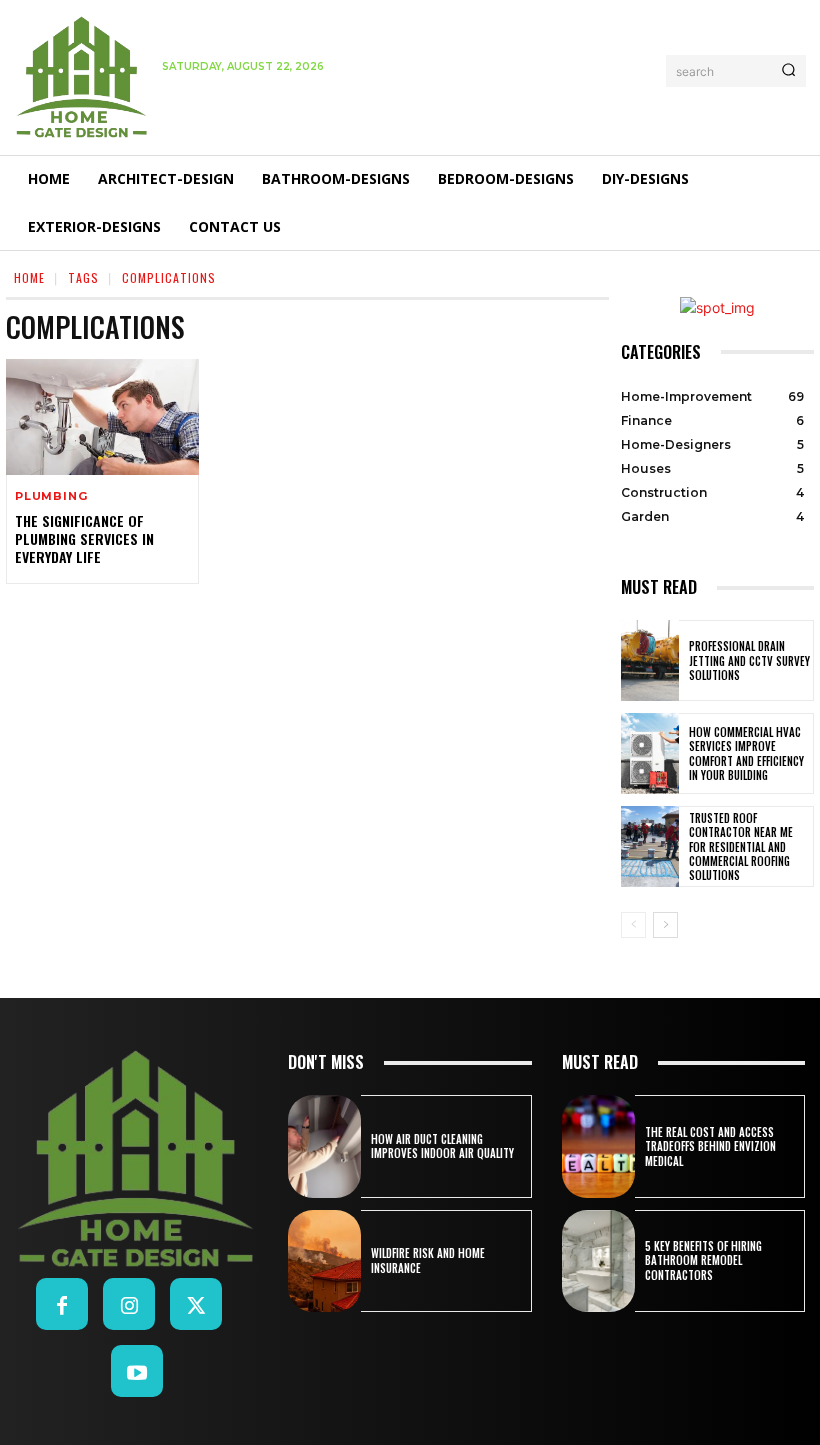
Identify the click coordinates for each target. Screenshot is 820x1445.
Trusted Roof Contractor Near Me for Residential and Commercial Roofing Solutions (741, 846)
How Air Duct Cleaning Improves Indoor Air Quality (442, 1146)
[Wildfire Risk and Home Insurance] (324, 1261)
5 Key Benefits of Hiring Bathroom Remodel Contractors (703, 1260)
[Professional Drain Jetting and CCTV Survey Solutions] (650, 660)
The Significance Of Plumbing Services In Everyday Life (84, 538)
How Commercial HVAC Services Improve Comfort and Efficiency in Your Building (746, 753)
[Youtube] (137, 1371)
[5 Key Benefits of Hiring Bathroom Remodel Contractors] (598, 1261)
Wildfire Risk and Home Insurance (428, 1260)
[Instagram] (129, 1304)
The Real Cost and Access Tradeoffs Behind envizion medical (710, 1146)
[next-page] (665, 925)
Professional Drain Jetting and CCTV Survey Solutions (749, 660)
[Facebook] (62, 1304)
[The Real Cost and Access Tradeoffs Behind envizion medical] (598, 1146)
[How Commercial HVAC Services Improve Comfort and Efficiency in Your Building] (650, 753)
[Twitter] (196, 1304)
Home (29, 277)
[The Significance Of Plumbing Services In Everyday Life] (102, 417)
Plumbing (51, 496)
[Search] (788, 71)
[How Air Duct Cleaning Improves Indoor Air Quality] (324, 1146)
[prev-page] (633, 925)
